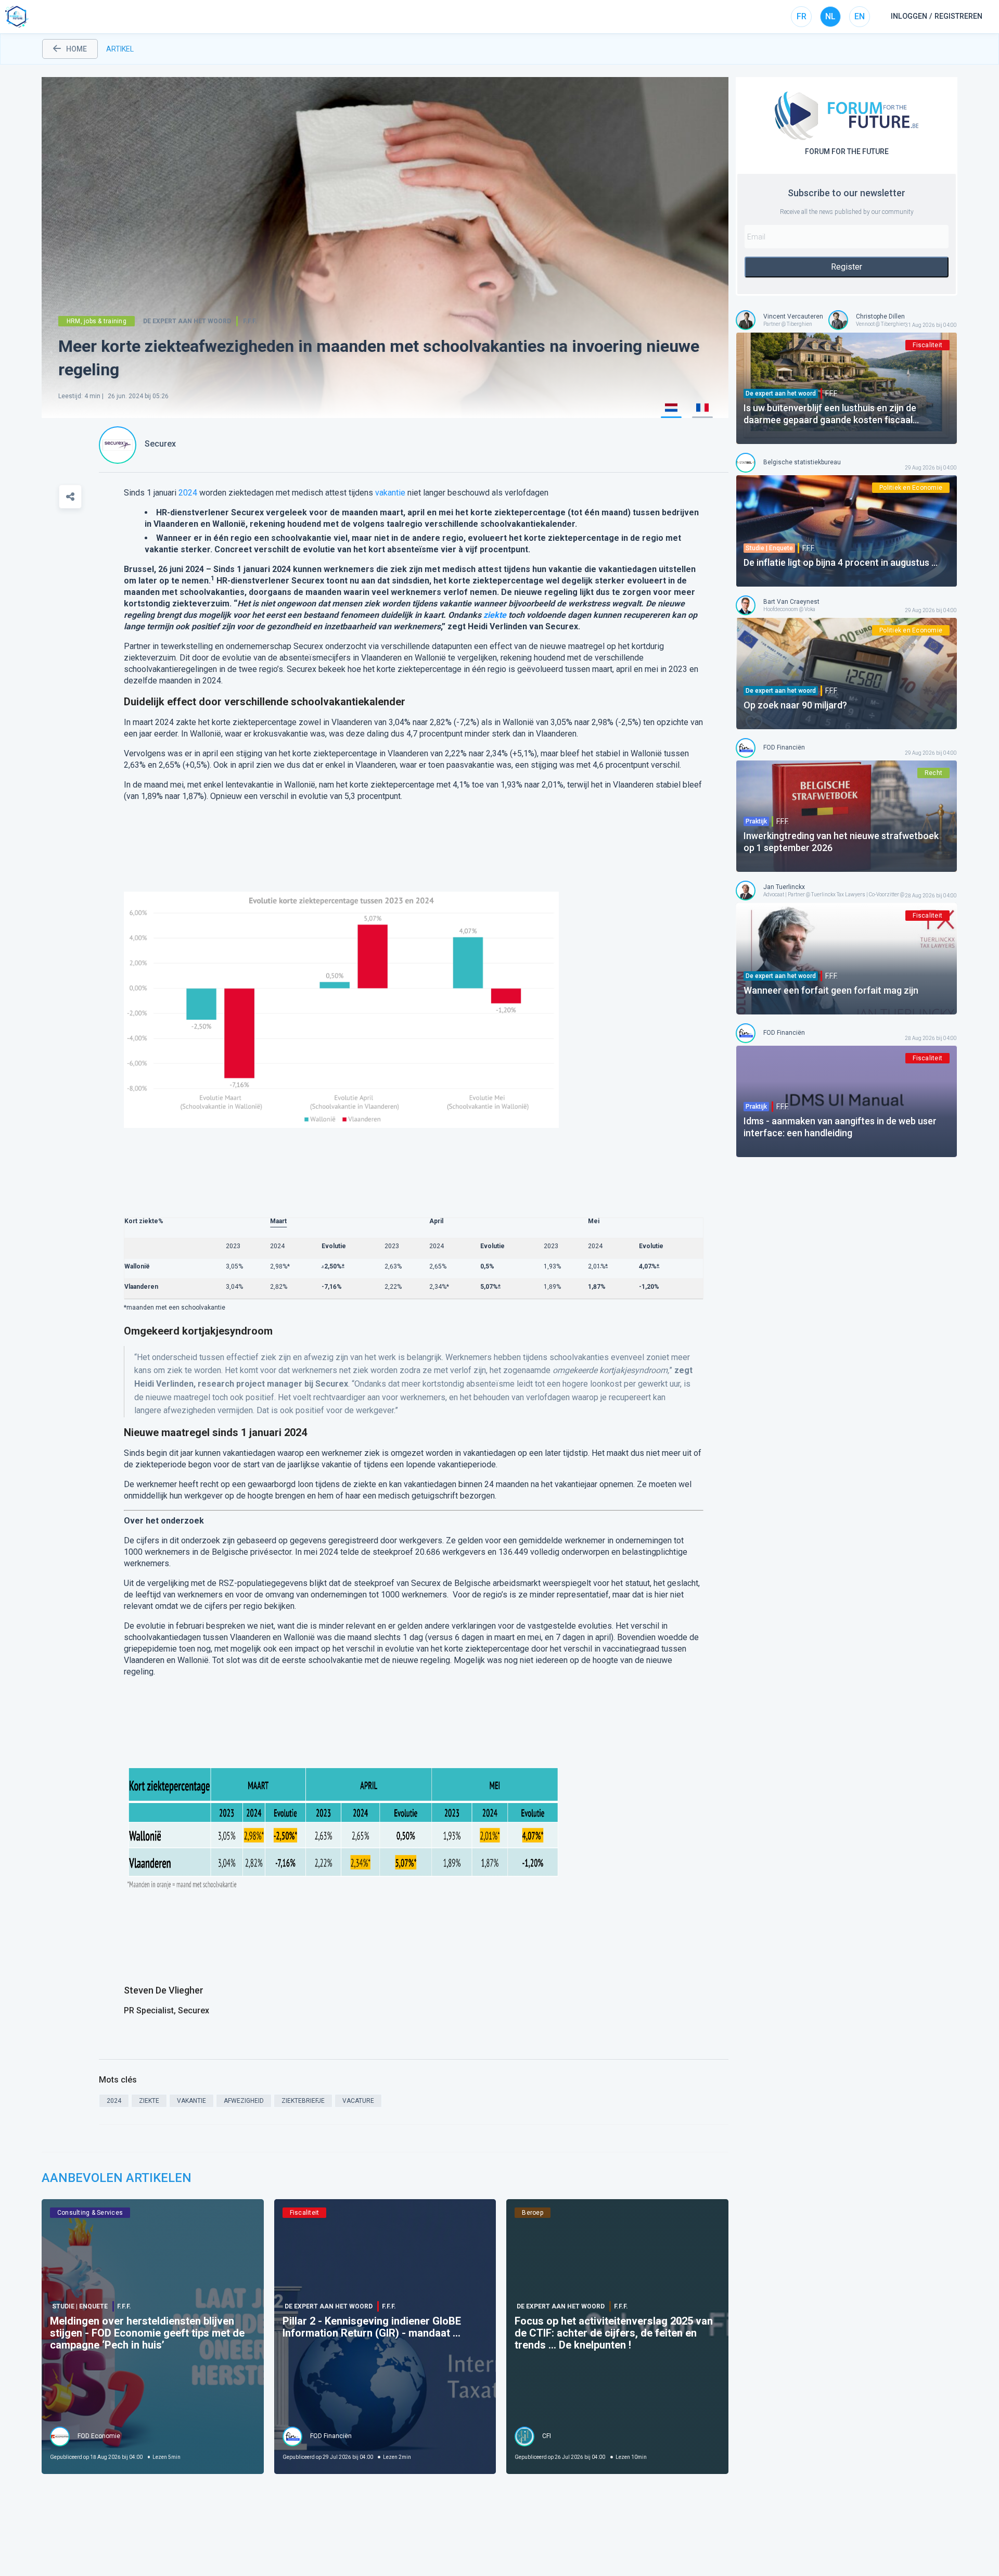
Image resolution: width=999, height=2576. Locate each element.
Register (847, 267)
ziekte (495, 615)
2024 (188, 493)
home (76, 49)
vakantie (390, 493)
